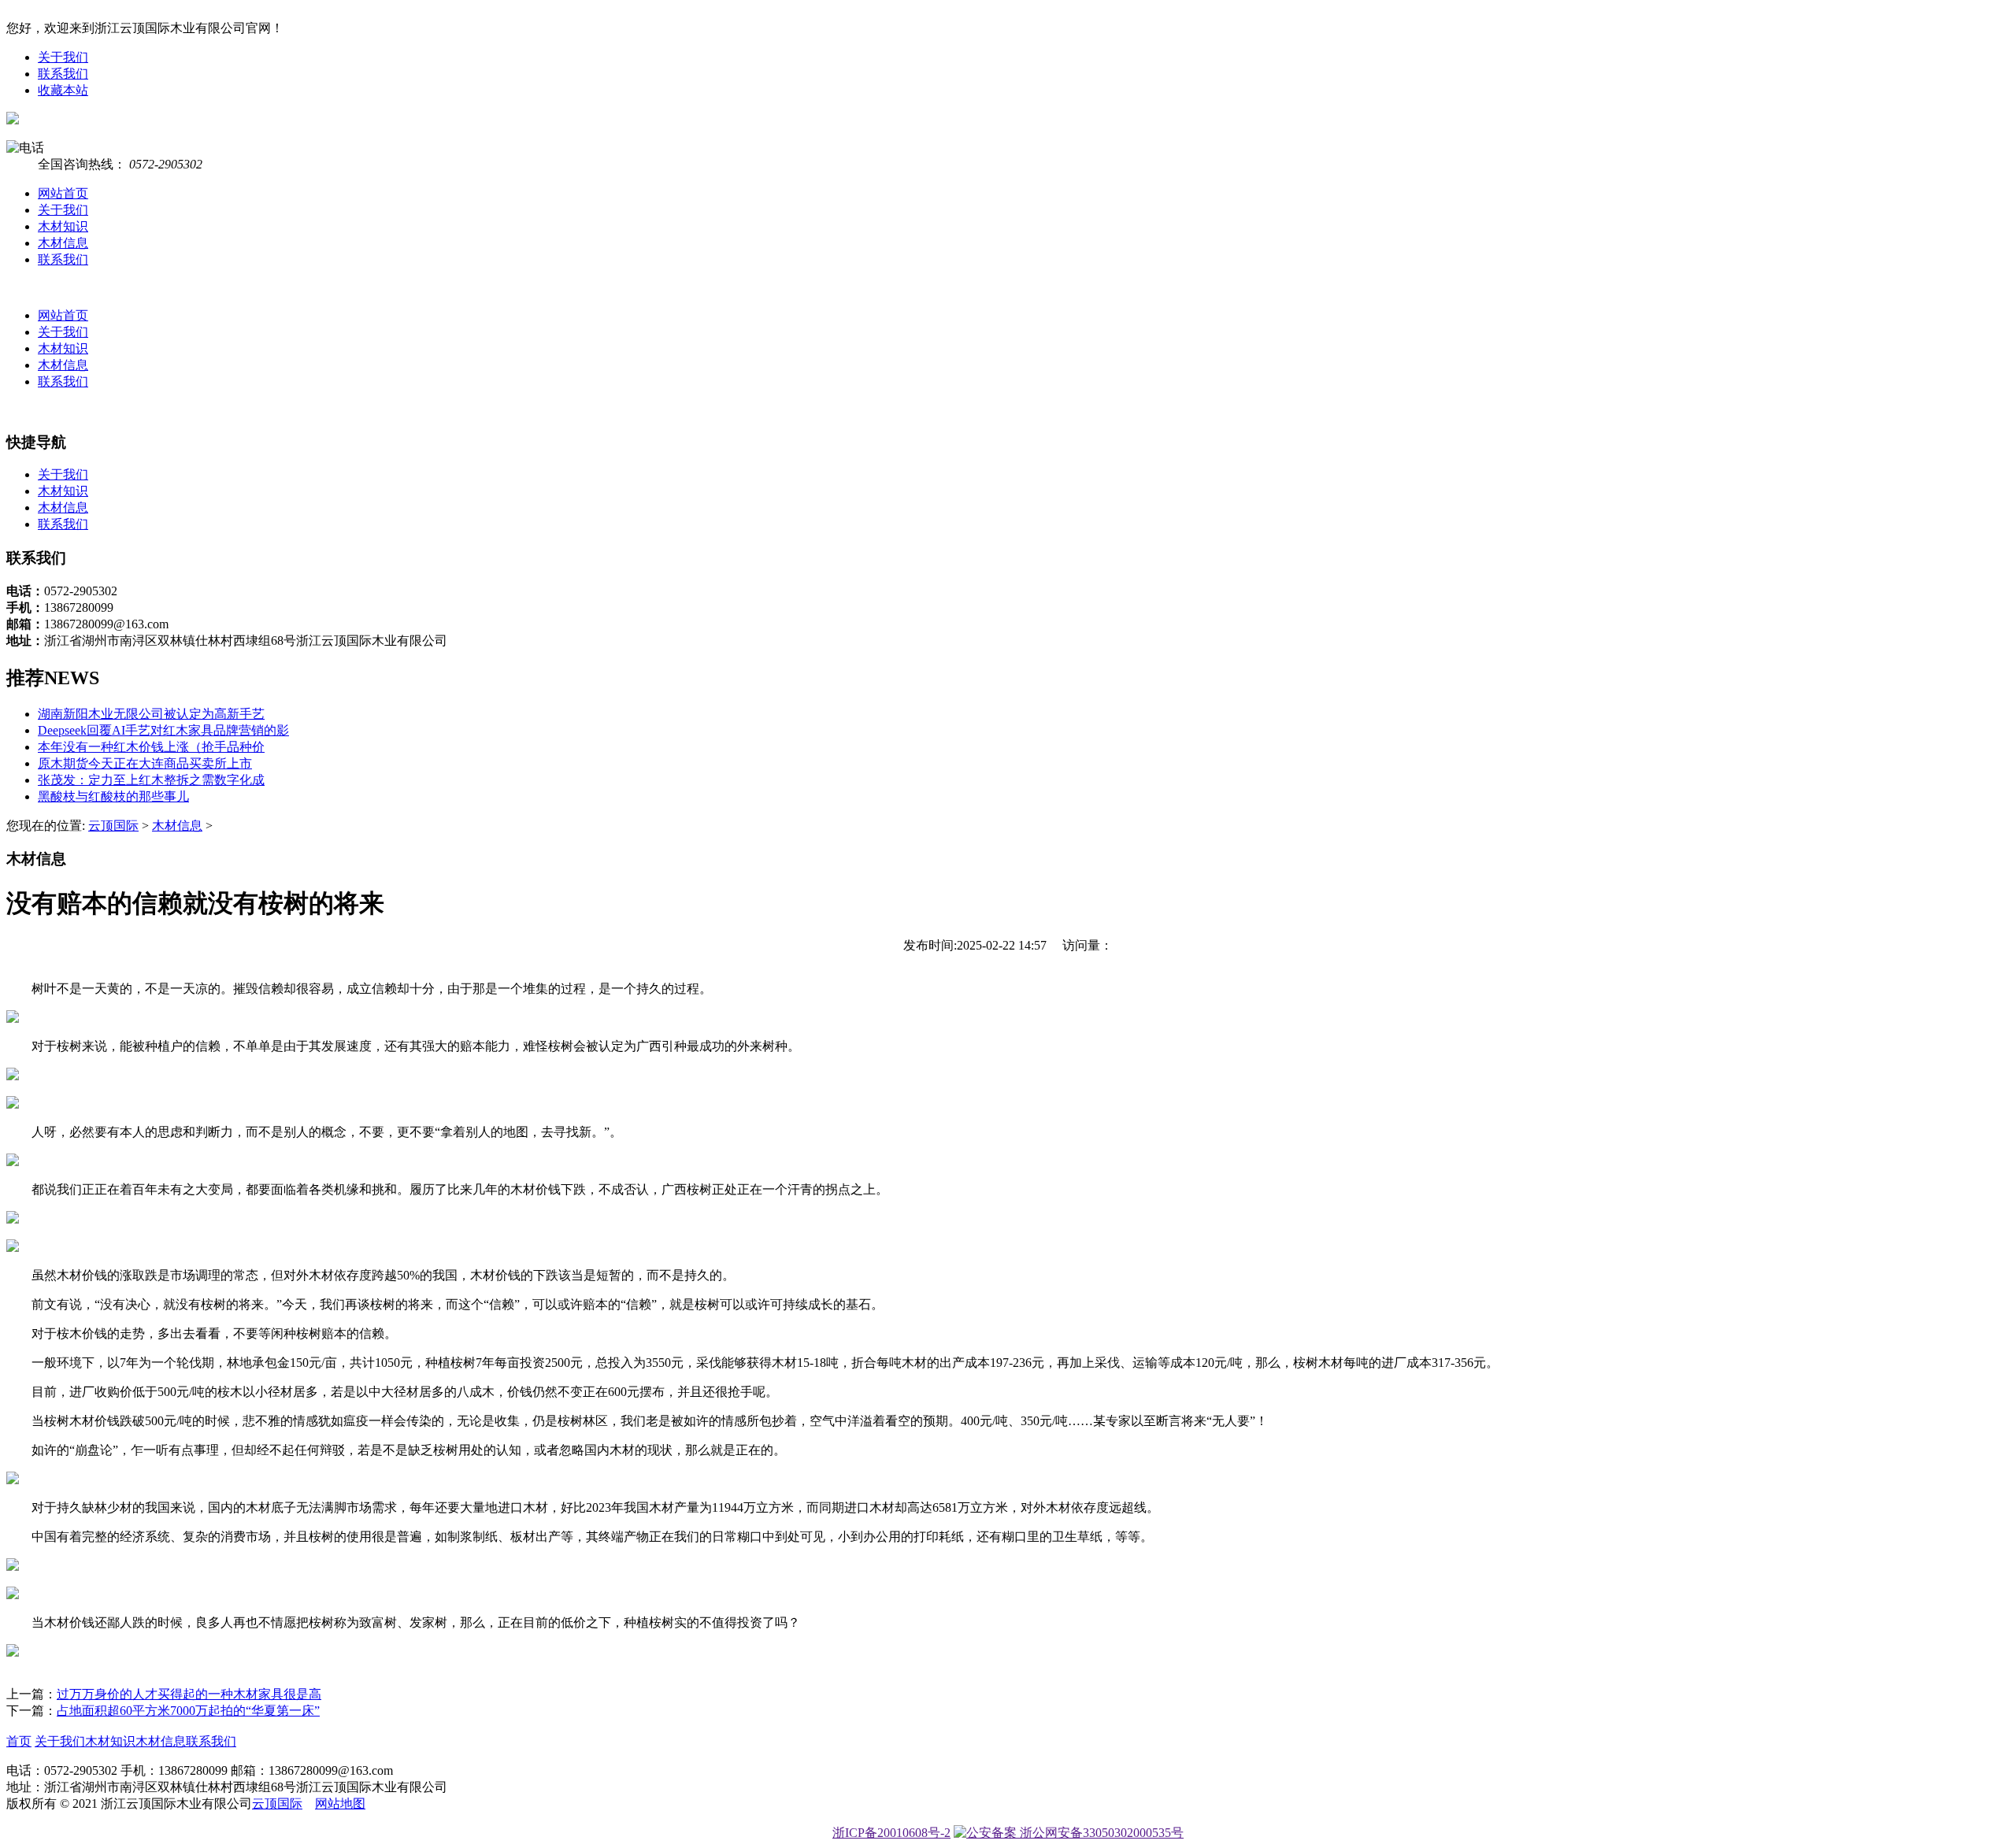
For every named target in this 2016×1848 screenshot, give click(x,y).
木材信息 (63, 243)
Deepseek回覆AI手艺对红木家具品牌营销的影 (163, 730)
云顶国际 (113, 826)
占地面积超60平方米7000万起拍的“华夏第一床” (188, 1711)
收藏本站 (63, 90)
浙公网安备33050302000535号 (1100, 1833)
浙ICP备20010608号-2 (891, 1833)
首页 (19, 1741)
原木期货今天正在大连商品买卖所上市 (145, 763)
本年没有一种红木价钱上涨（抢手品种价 (151, 747)
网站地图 (340, 1804)
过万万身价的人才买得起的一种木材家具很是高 (189, 1694)
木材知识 (63, 226)
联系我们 (63, 74)
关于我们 (63, 57)
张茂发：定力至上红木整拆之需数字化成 (151, 780)
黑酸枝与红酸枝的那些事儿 (113, 796)
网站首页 (63, 193)
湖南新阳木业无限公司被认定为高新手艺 (151, 714)
